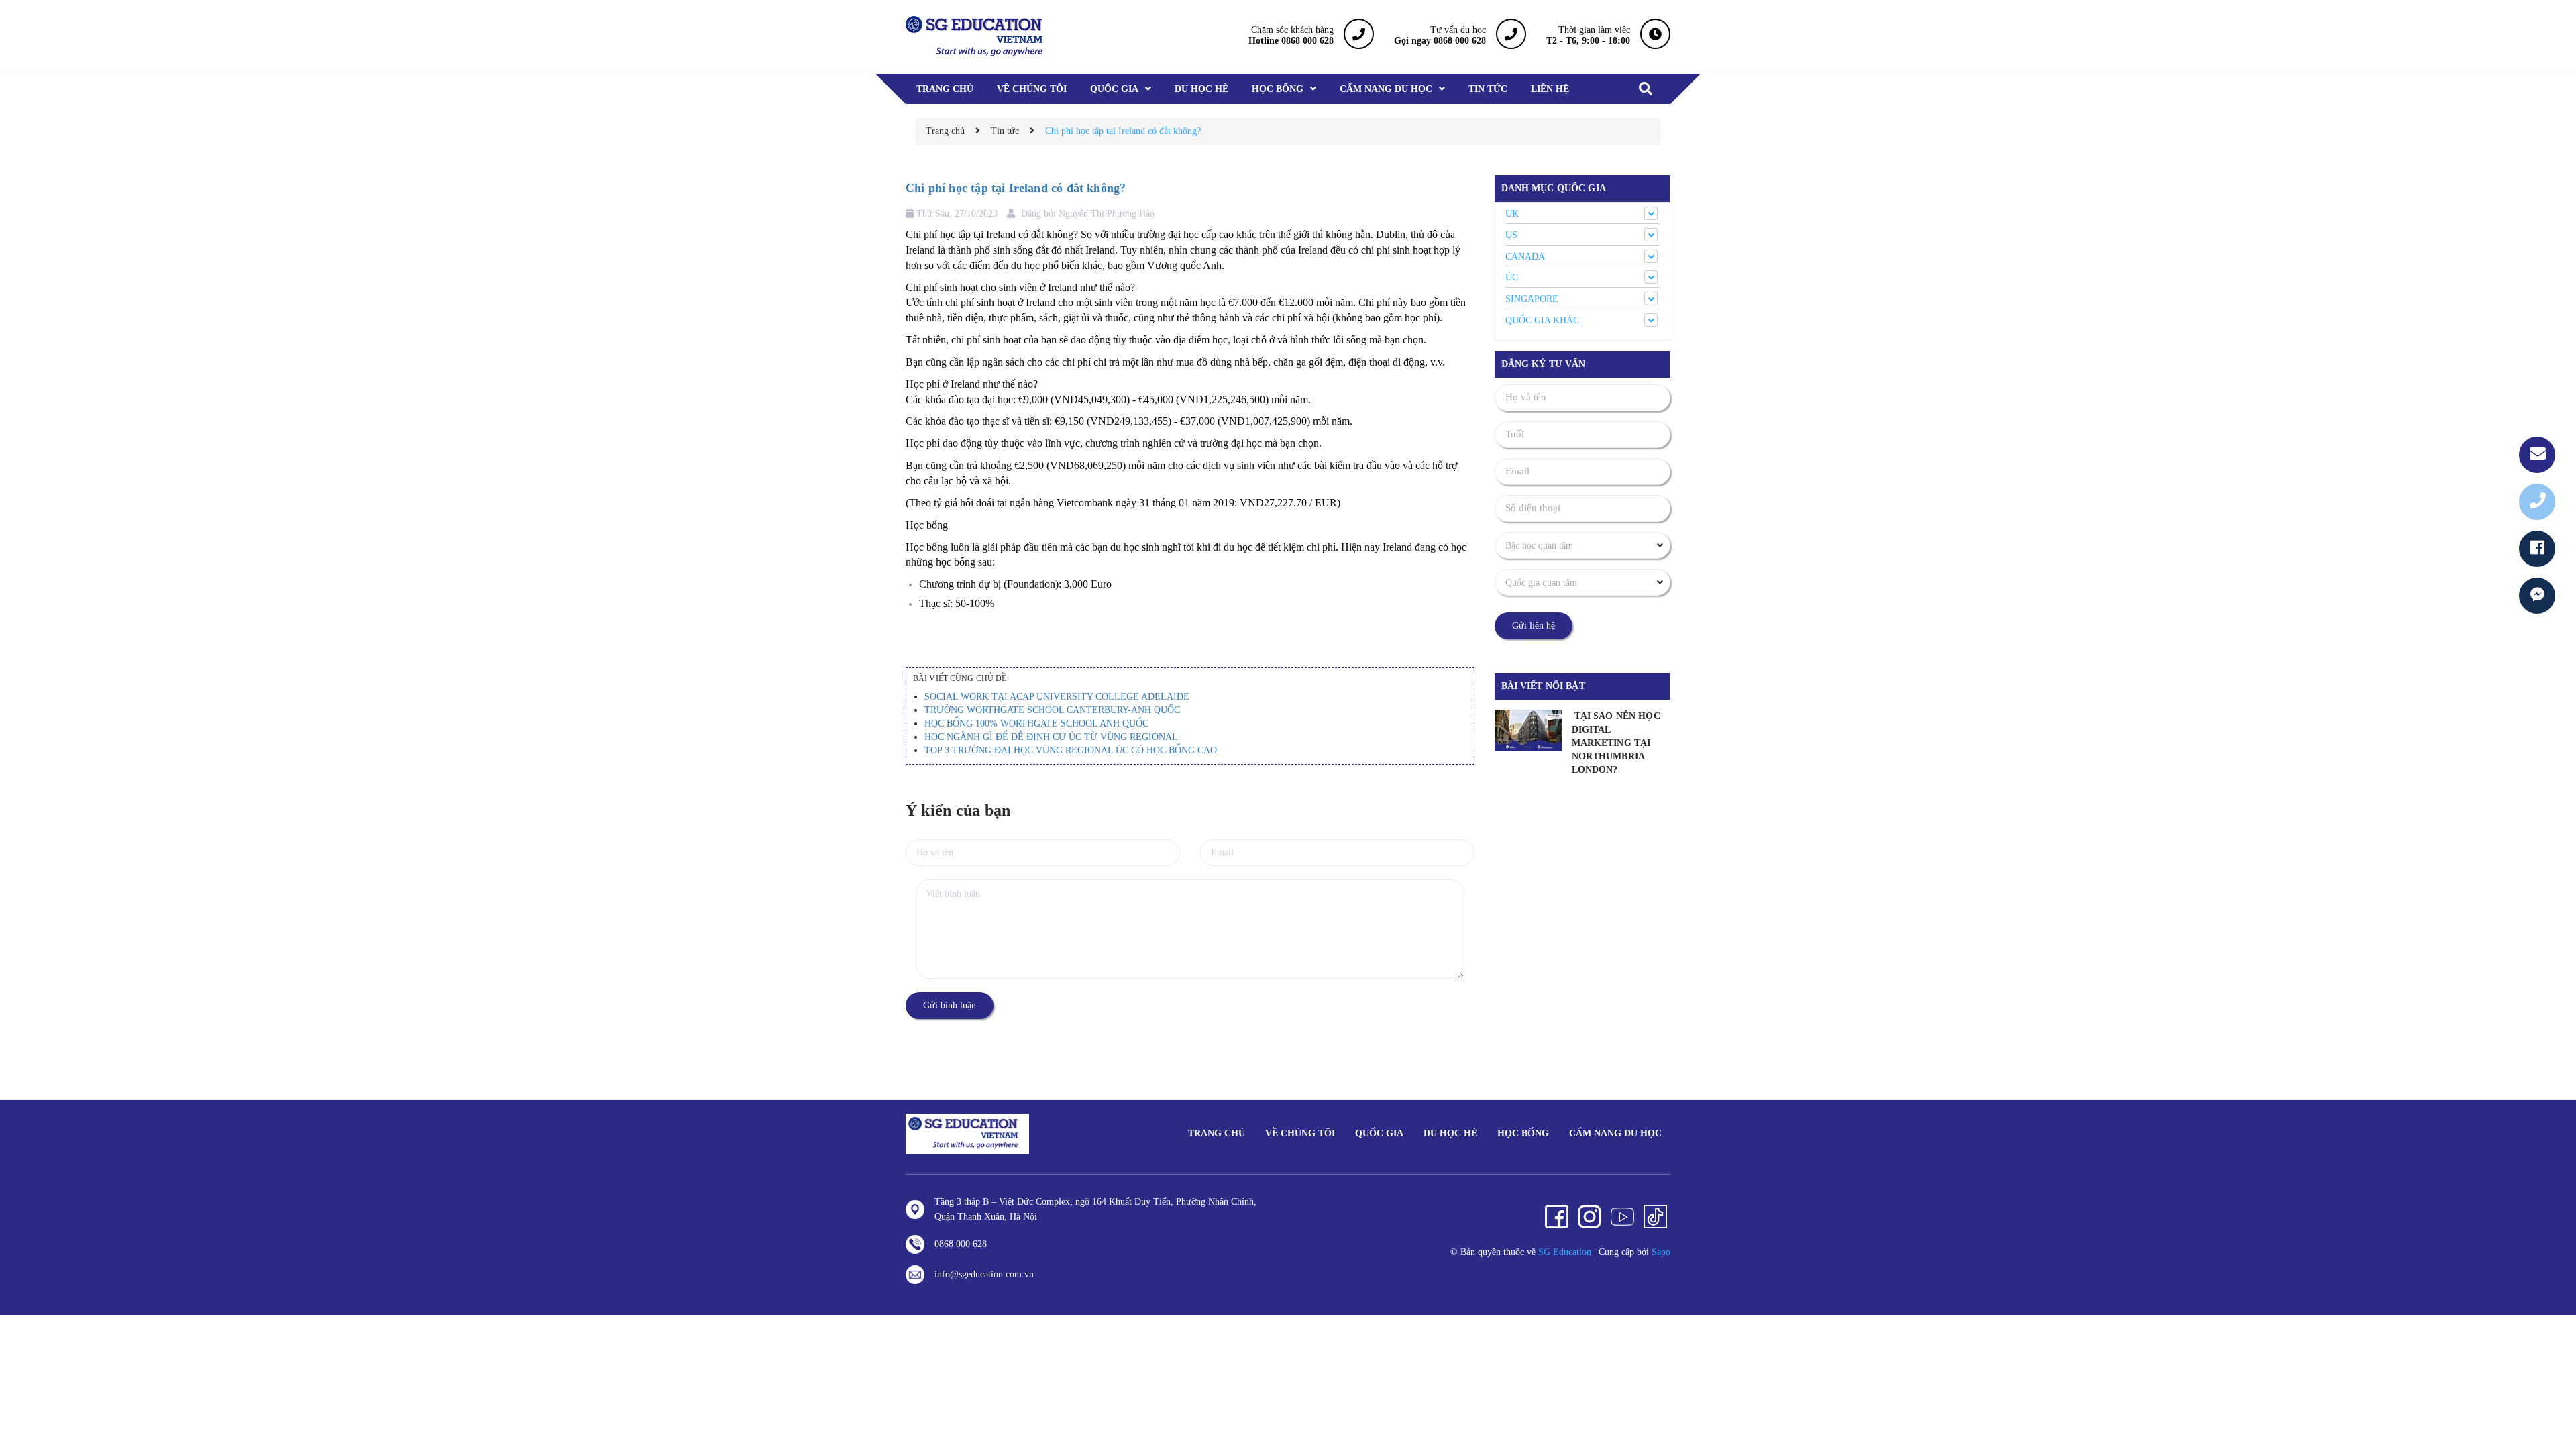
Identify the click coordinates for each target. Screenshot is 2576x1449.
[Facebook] (1557, 1217)
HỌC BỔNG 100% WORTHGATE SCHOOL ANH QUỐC (1036, 723)
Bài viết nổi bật (1543, 686)
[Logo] (967, 1133)
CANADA (1525, 257)
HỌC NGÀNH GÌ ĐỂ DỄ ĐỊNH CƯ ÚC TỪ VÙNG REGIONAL (1051, 737)
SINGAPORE (1532, 299)
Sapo (1661, 1252)
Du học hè (1450, 1133)
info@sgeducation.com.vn (984, 1274)
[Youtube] (1622, 1217)
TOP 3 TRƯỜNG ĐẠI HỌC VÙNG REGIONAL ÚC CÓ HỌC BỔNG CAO (1071, 750)
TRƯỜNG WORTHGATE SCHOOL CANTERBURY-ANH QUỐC (1052, 710)
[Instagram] (1590, 1217)
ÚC (1512, 277)
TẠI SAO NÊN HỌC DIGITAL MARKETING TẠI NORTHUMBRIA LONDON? (1616, 743)
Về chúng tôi (1300, 1133)
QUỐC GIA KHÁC (1542, 320)
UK (1512, 214)
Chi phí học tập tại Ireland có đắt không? (1016, 188)
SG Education (1565, 1252)
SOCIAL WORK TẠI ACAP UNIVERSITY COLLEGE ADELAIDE (1057, 697)
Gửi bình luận (950, 1005)
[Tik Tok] (1655, 1217)
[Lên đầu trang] (2549, 1379)
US (1511, 235)
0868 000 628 (961, 1244)
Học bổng (1523, 1133)
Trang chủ (1217, 1133)
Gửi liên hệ (1534, 626)
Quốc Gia (1379, 1133)
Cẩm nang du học (1615, 1133)
